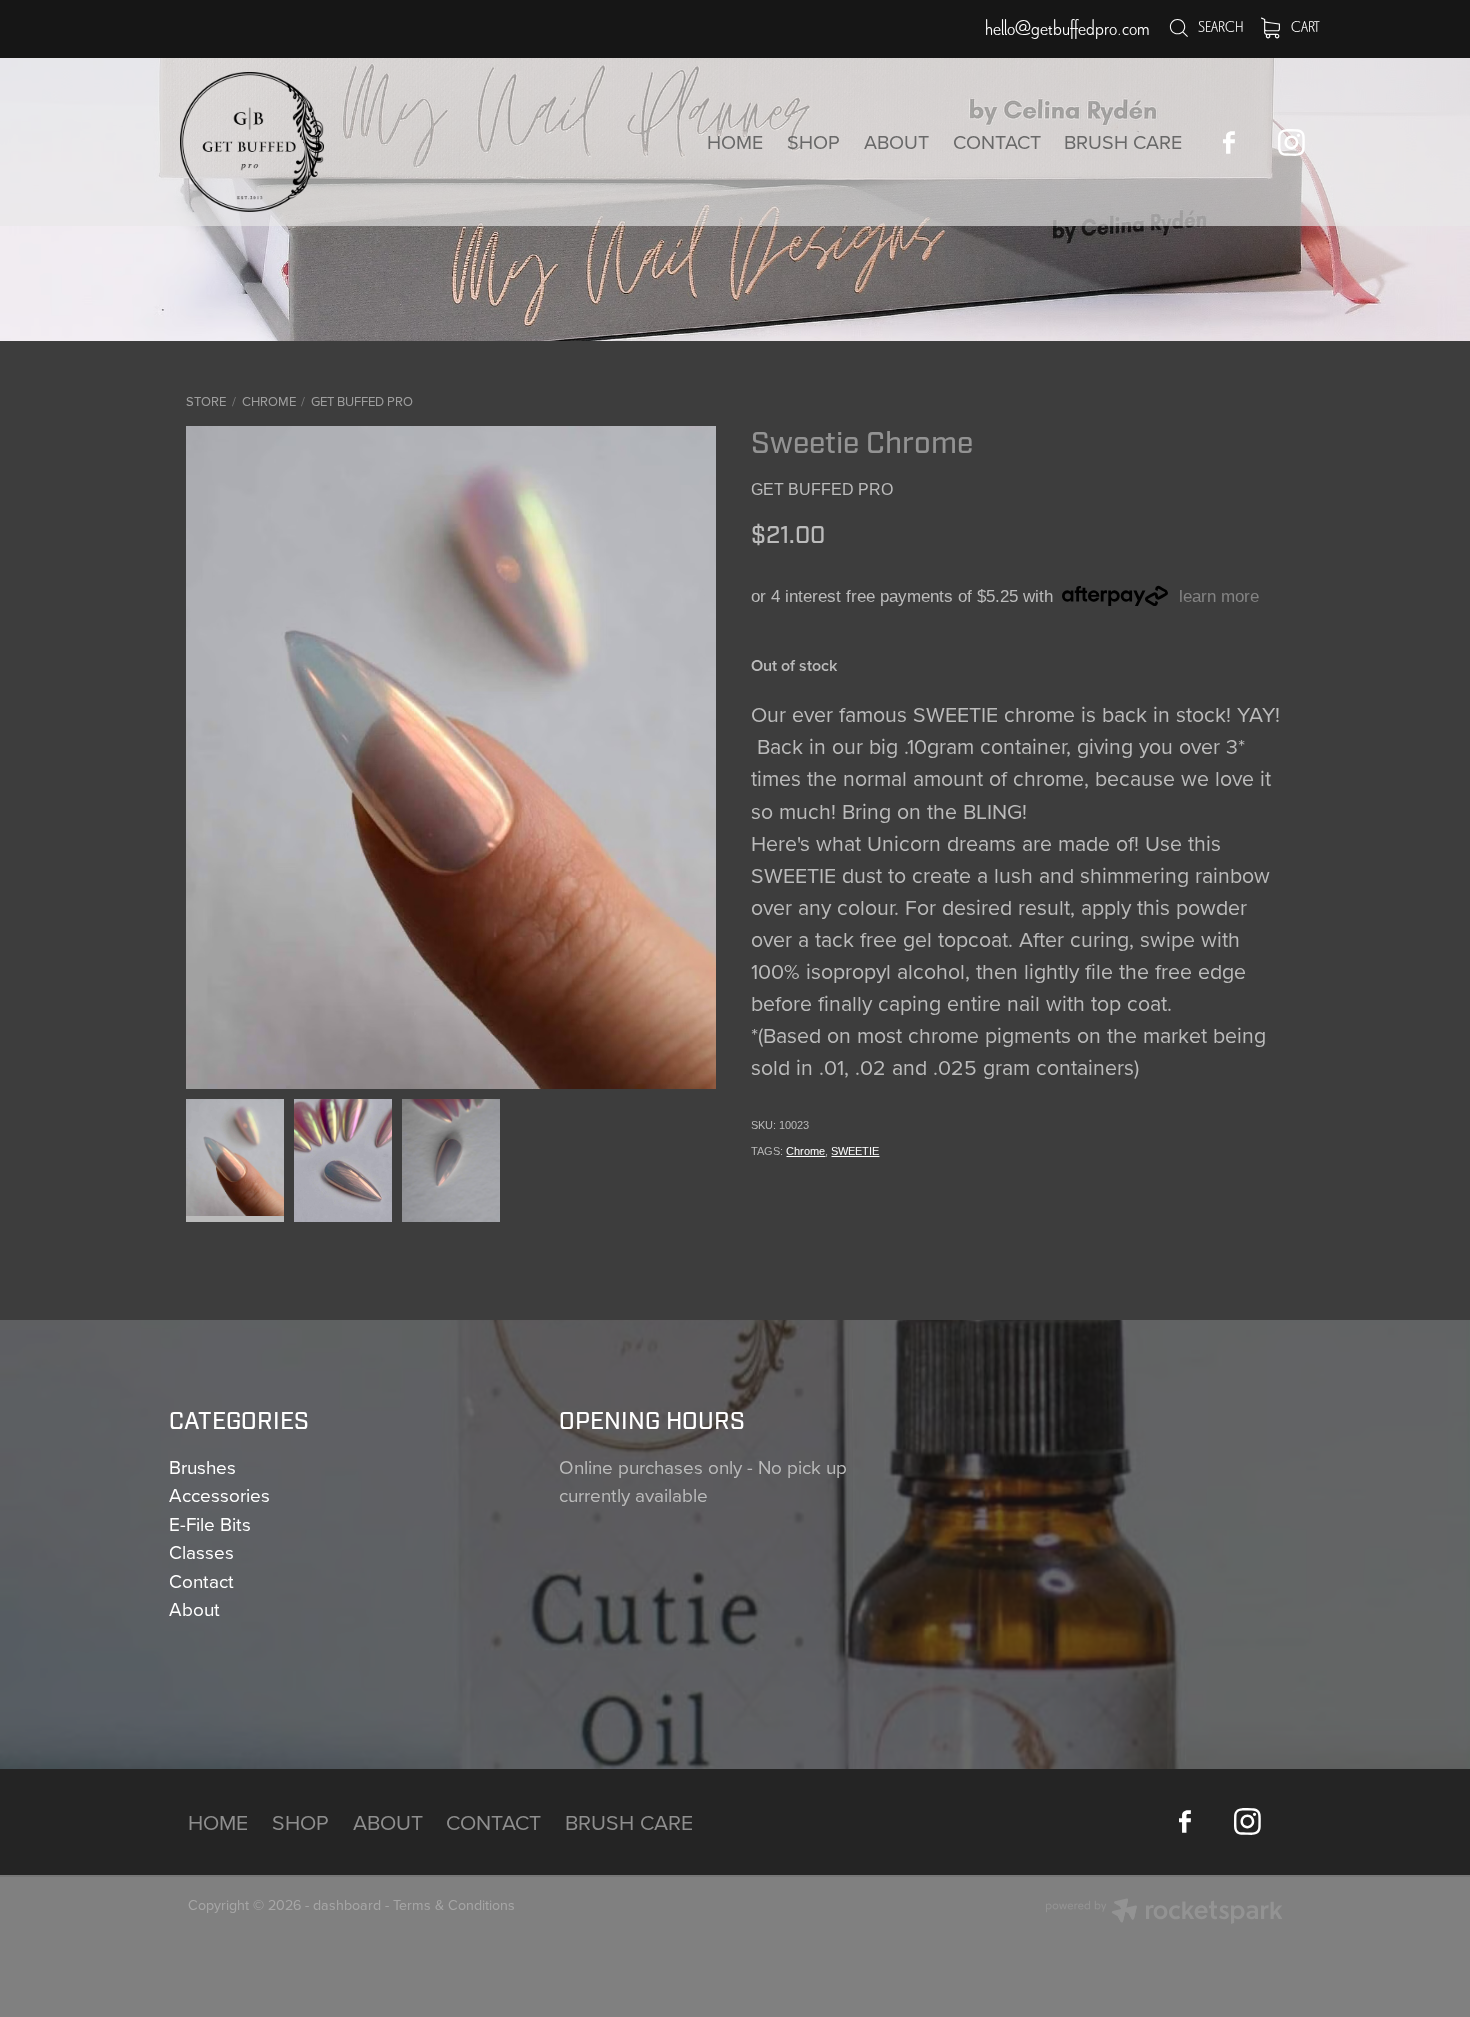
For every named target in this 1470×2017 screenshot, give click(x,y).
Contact (201, 1580)
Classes (201, 1551)
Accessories (219, 1494)
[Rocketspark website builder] (1164, 1913)
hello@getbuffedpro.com (1067, 28)
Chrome (269, 401)
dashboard (347, 1905)
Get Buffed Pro (362, 401)
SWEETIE (855, 1151)
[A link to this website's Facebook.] (1228, 142)
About (194, 1608)
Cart (1304, 27)
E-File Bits (210, 1523)
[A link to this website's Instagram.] (1291, 142)
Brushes (202, 1466)
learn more (1219, 596)
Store (206, 401)
